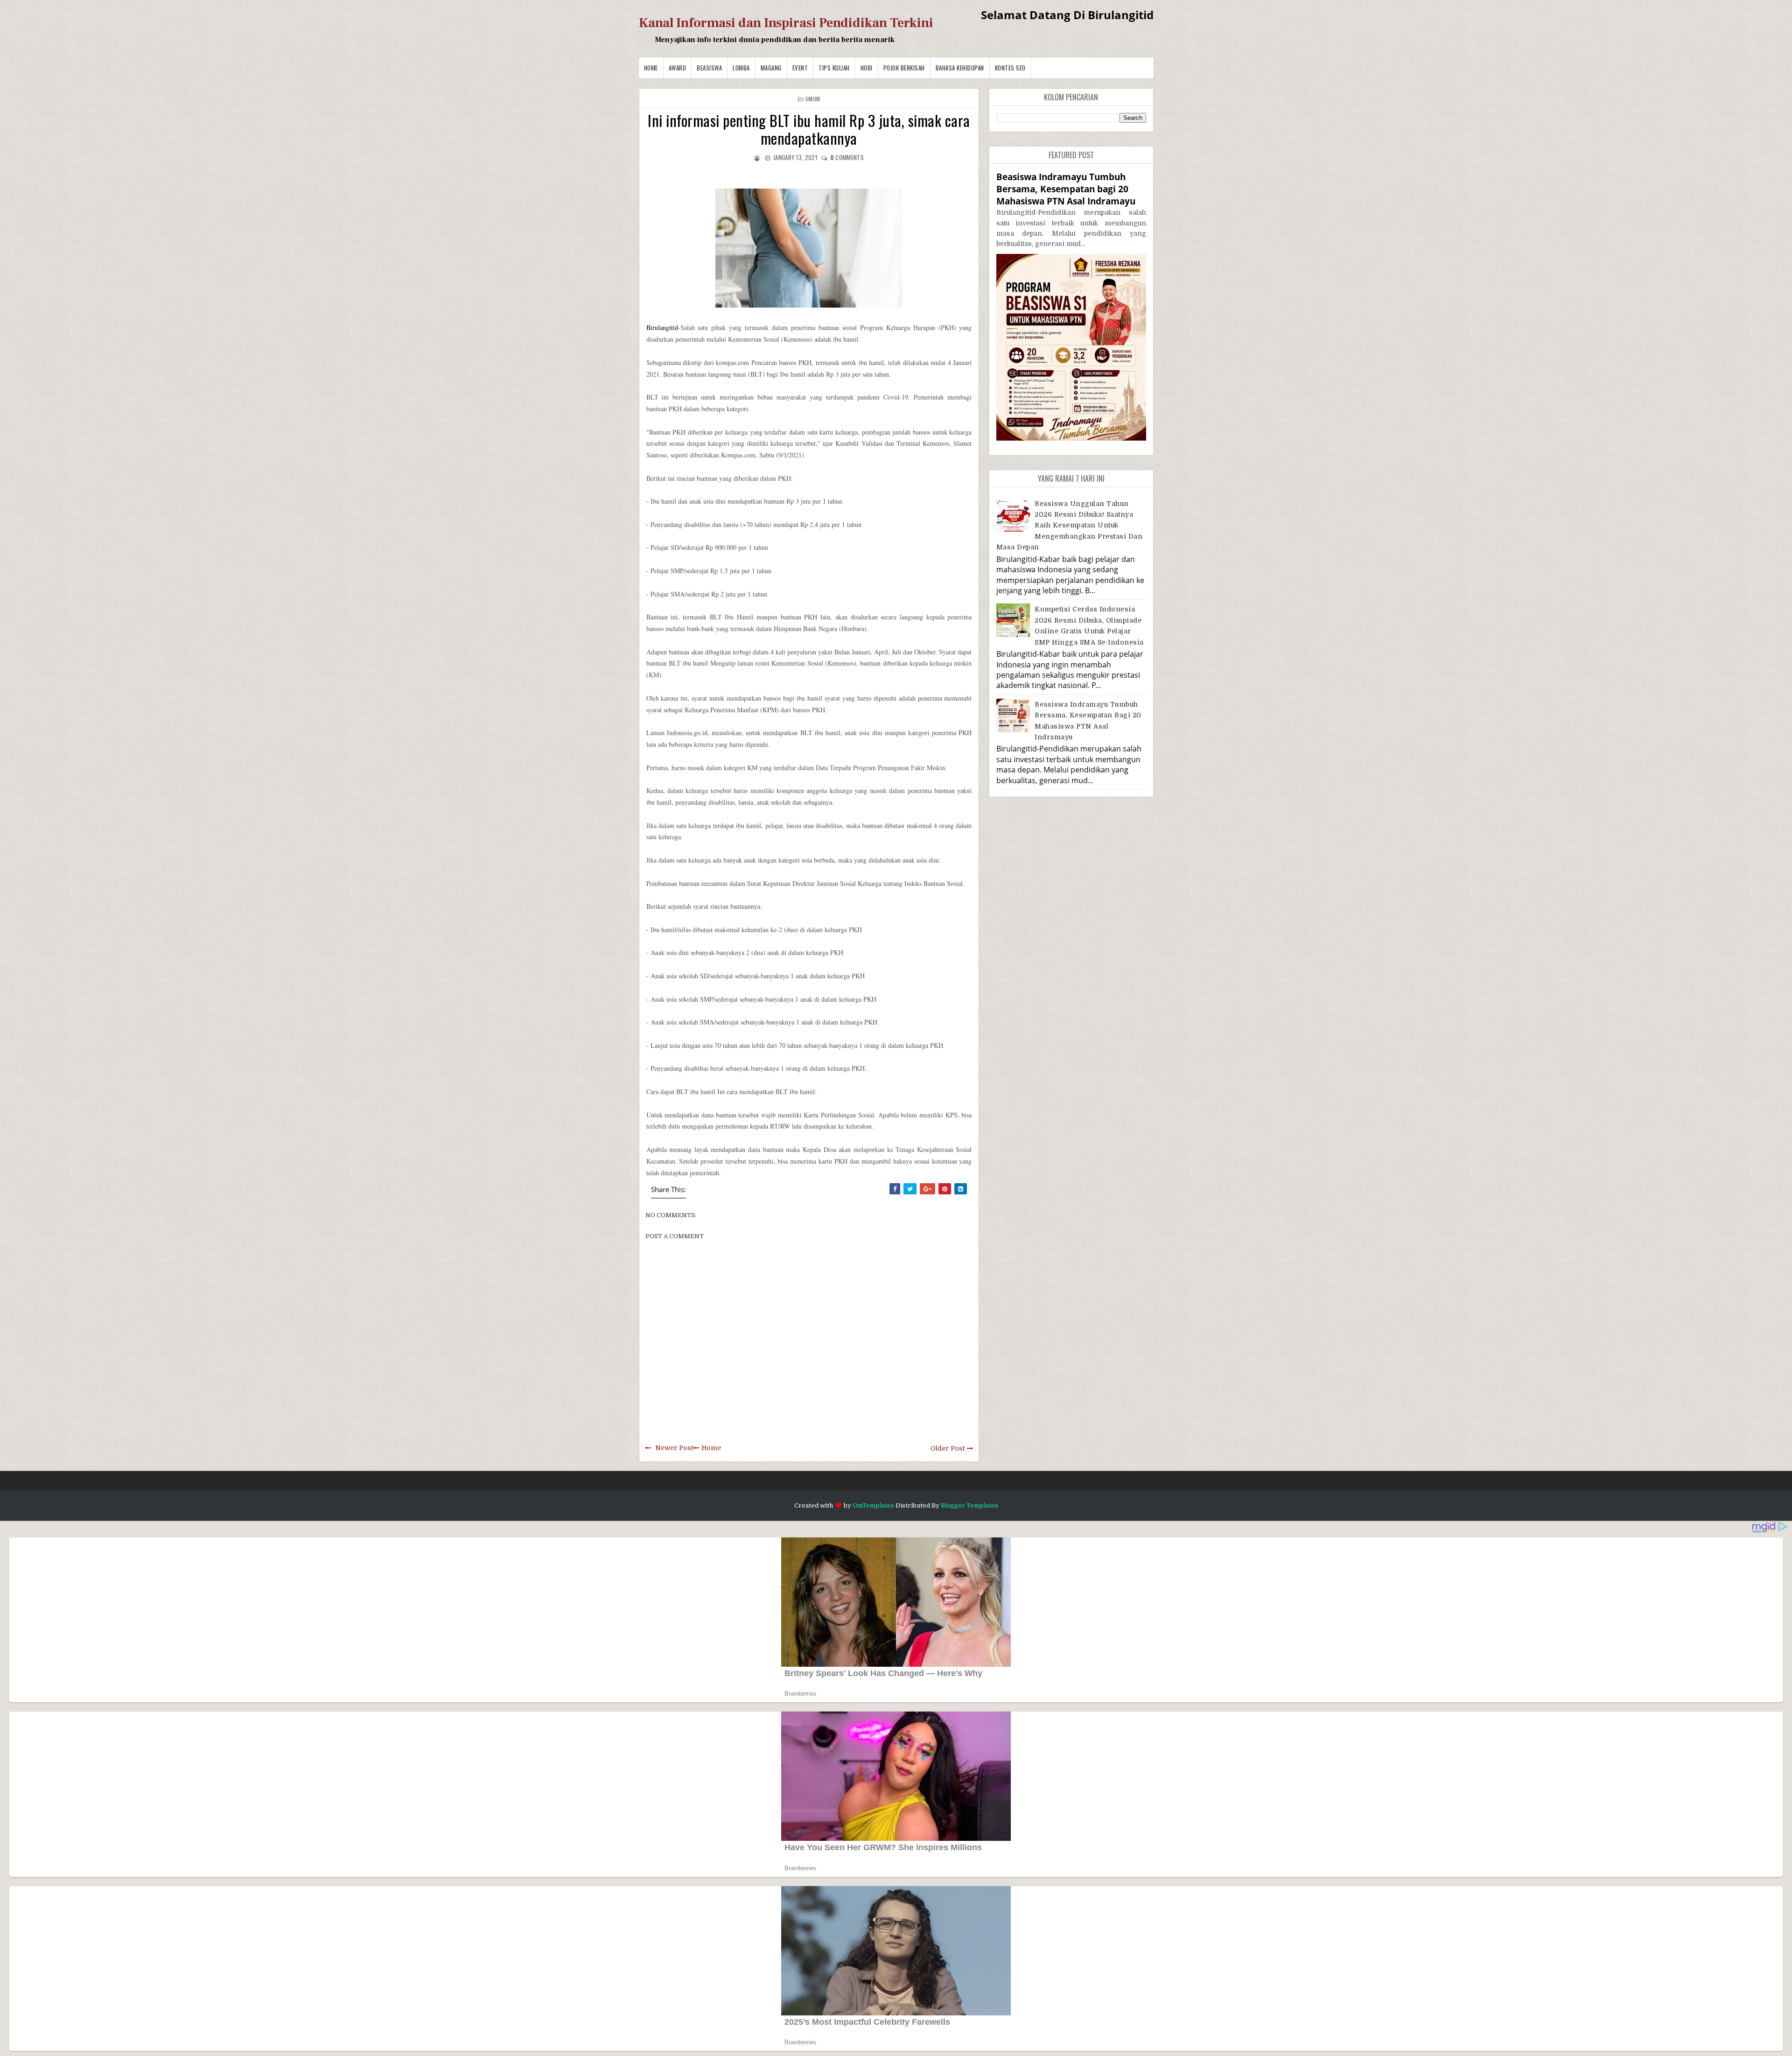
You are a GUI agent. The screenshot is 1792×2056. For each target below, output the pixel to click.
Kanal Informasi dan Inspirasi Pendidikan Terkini (786, 23)
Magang (771, 68)
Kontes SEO (1010, 68)
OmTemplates (873, 1505)
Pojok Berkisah (904, 68)
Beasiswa (709, 68)
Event (800, 68)
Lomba (741, 68)
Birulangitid (662, 327)
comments (847, 157)
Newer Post (674, 1448)
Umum (813, 99)
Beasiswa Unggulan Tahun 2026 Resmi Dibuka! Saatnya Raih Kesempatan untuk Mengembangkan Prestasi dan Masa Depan (1070, 526)
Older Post (948, 1448)
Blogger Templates (969, 1505)
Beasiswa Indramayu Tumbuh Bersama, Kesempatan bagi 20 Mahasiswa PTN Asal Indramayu (1066, 189)
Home (651, 68)
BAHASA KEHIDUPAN (960, 68)
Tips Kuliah (834, 68)
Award (678, 68)
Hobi (867, 68)
